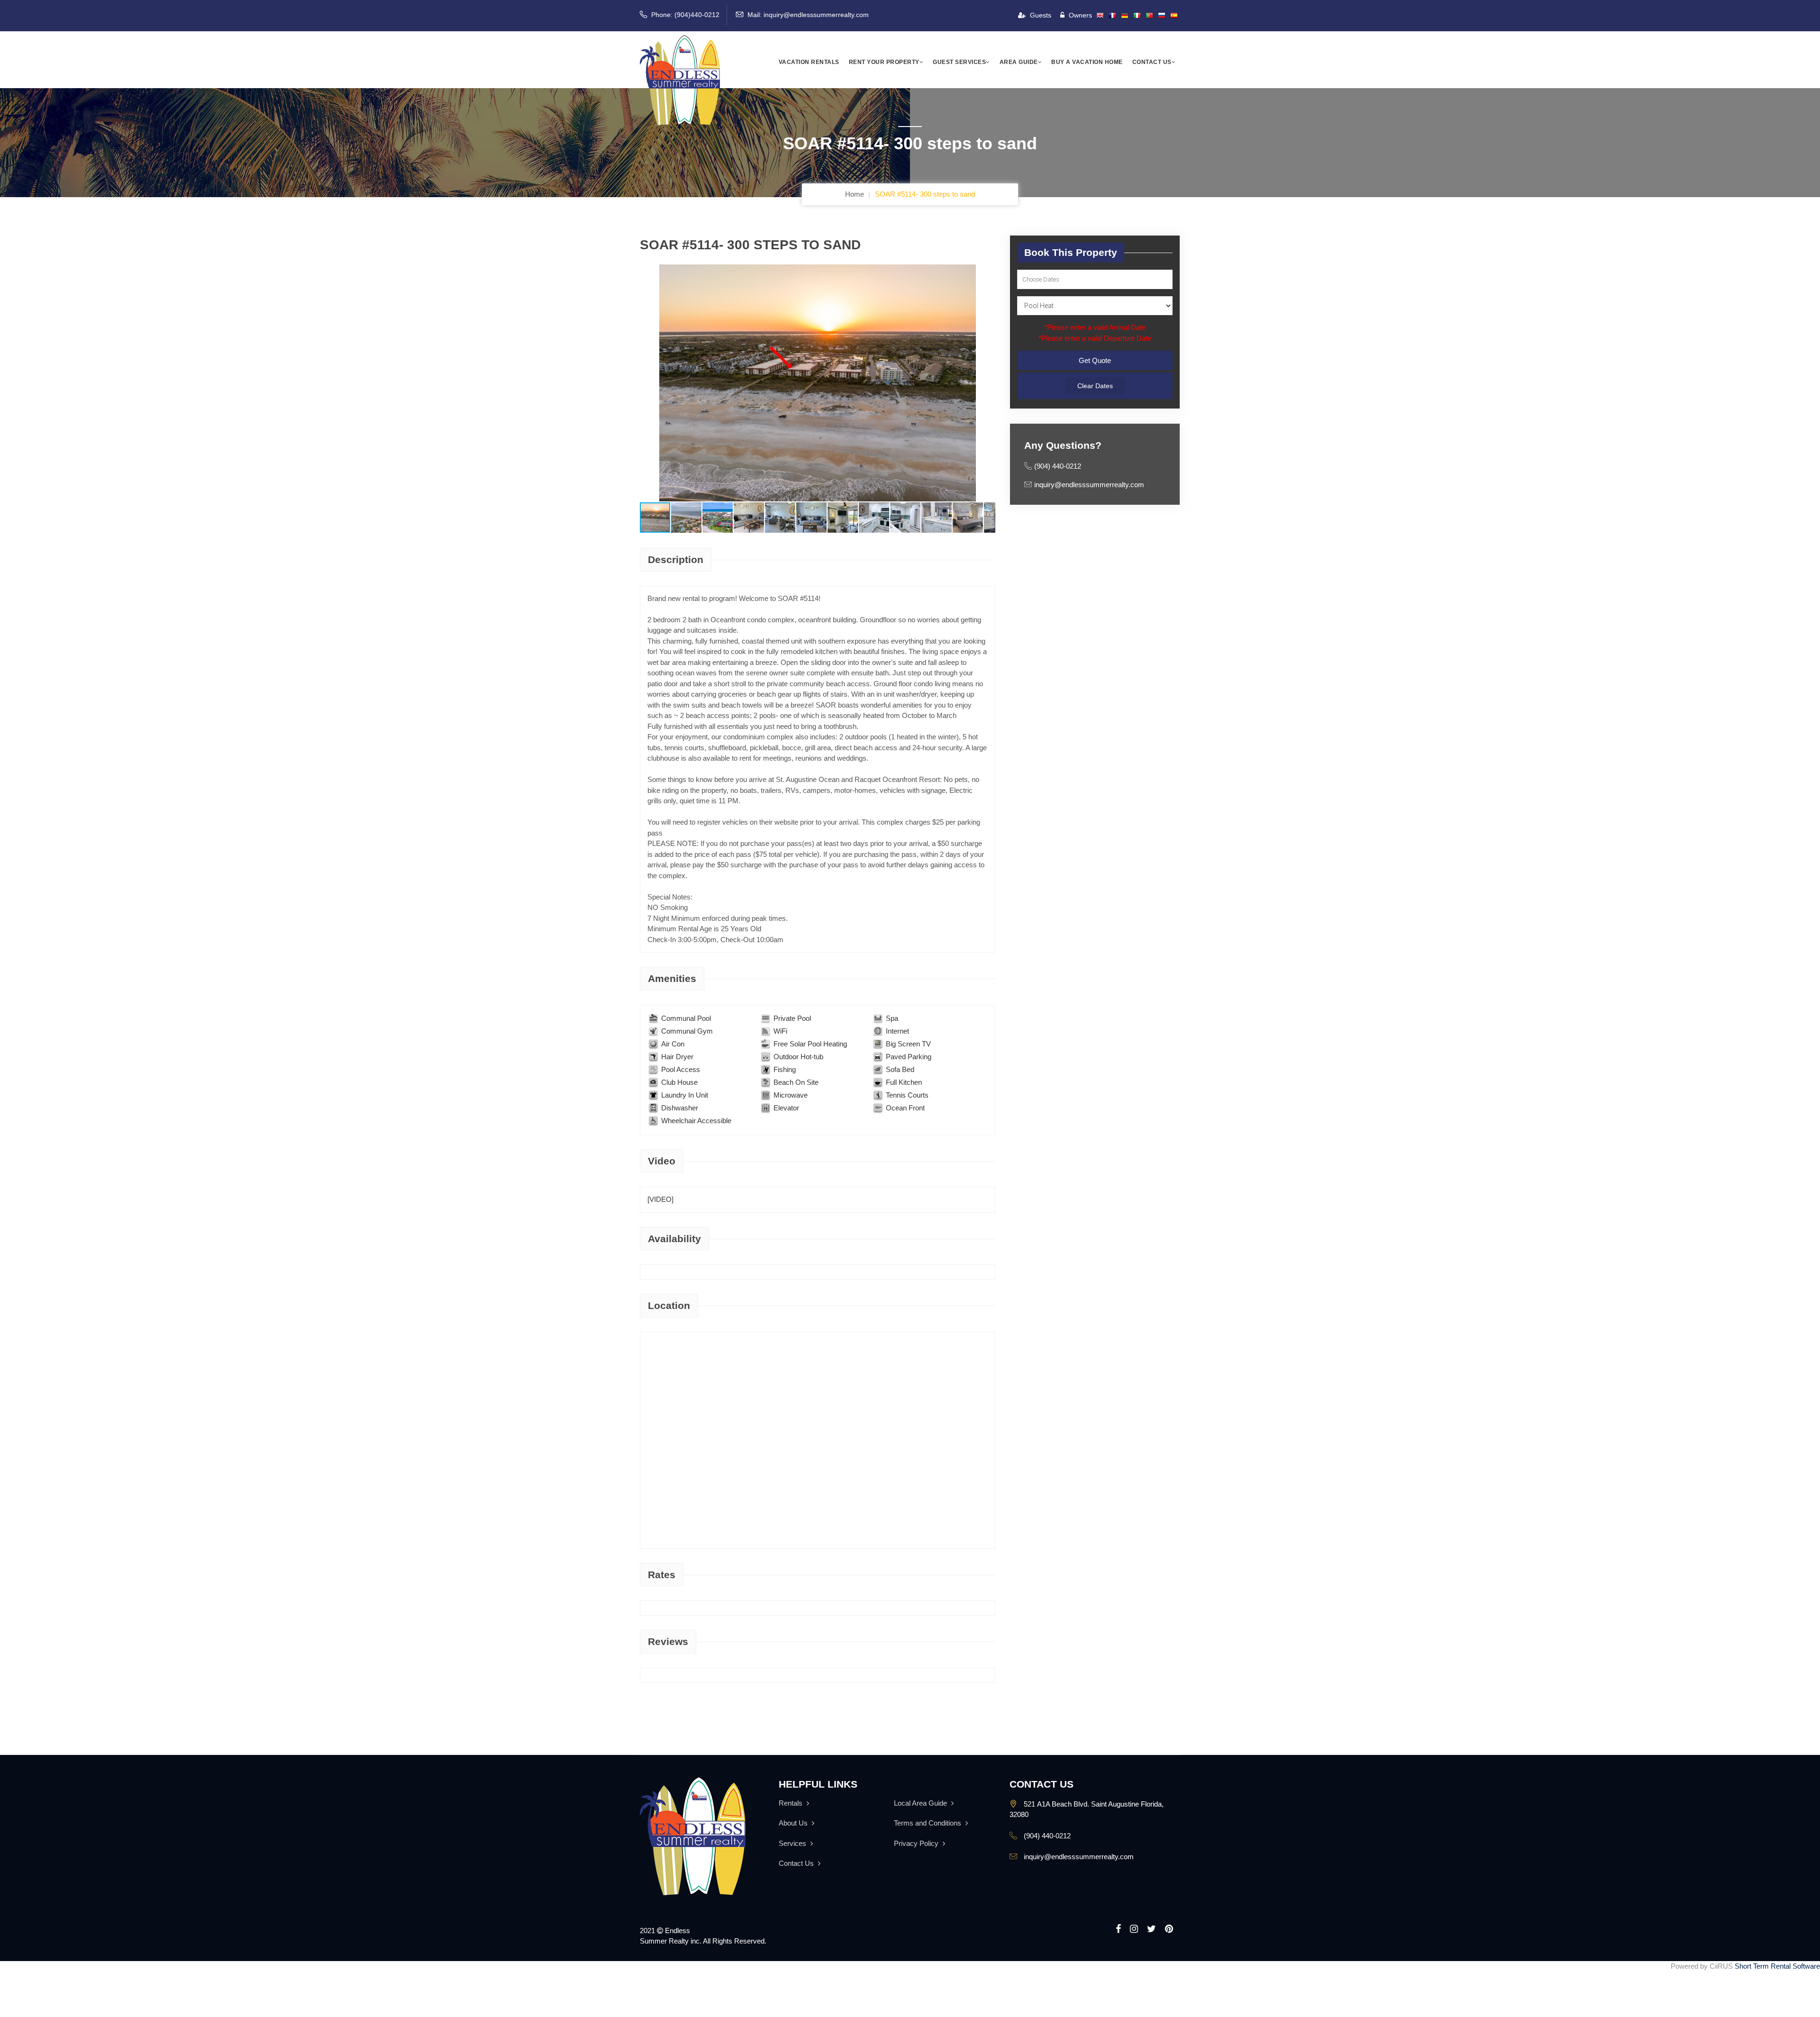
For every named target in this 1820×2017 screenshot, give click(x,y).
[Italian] (1137, 16)
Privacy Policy (917, 1843)
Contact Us (1152, 62)
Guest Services (959, 62)
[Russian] (1162, 16)
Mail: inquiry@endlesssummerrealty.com (808, 15)
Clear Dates (1095, 386)
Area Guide (1019, 62)
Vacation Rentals (809, 62)
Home (855, 194)
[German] (1125, 16)
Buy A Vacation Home (1087, 62)
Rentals (792, 1803)
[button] (648, 383)
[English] (1100, 16)
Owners (1079, 15)
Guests (1040, 15)
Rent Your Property (884, 62)
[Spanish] (1174, 16)
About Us (794, 1823)
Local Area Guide (921, 1803)
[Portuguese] (1149, 16)
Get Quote (1095, 360)
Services (793, 1843)
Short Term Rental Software (1777, 1966)
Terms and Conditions (928, 1823)
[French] (1112, 16)
